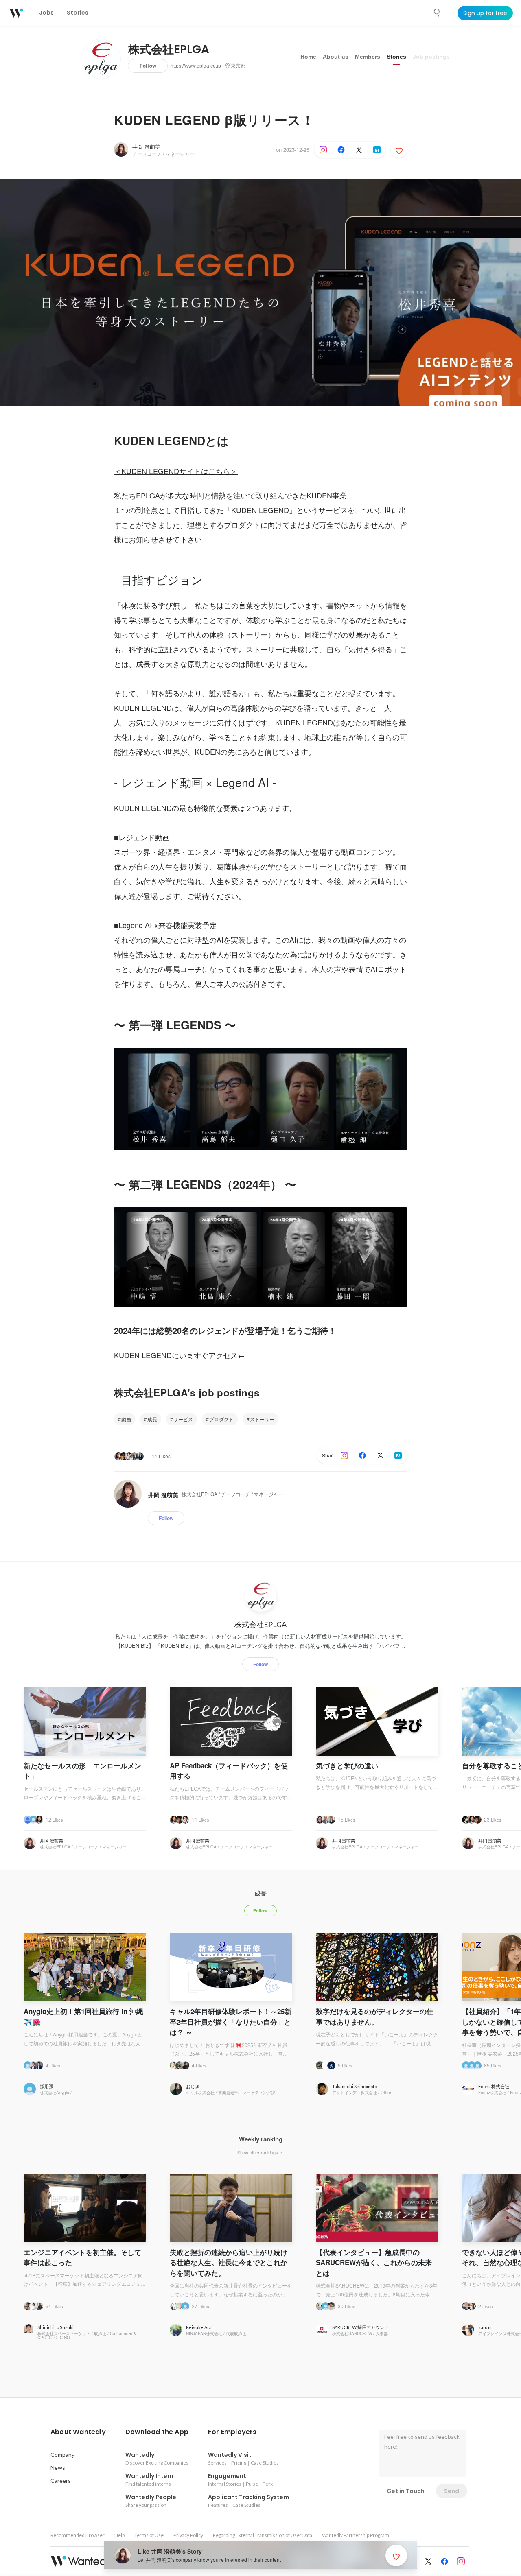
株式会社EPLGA (169, 50)
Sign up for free (485, 13)
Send (452, 2491)
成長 (152, 1419)
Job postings (431, 57)
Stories (396, 57)
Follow (148, 66)
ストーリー (262, 1419)
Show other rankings (258, 2152)
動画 (126, 1419)
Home (308, 57)
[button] (78, 2432)
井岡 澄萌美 (146, 147)
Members (368, 57)
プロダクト (221, 1419)
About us (336, 57)
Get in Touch (406, 2491)
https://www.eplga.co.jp (196, 66)
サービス (183, 1419)
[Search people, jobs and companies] (437, 13)
